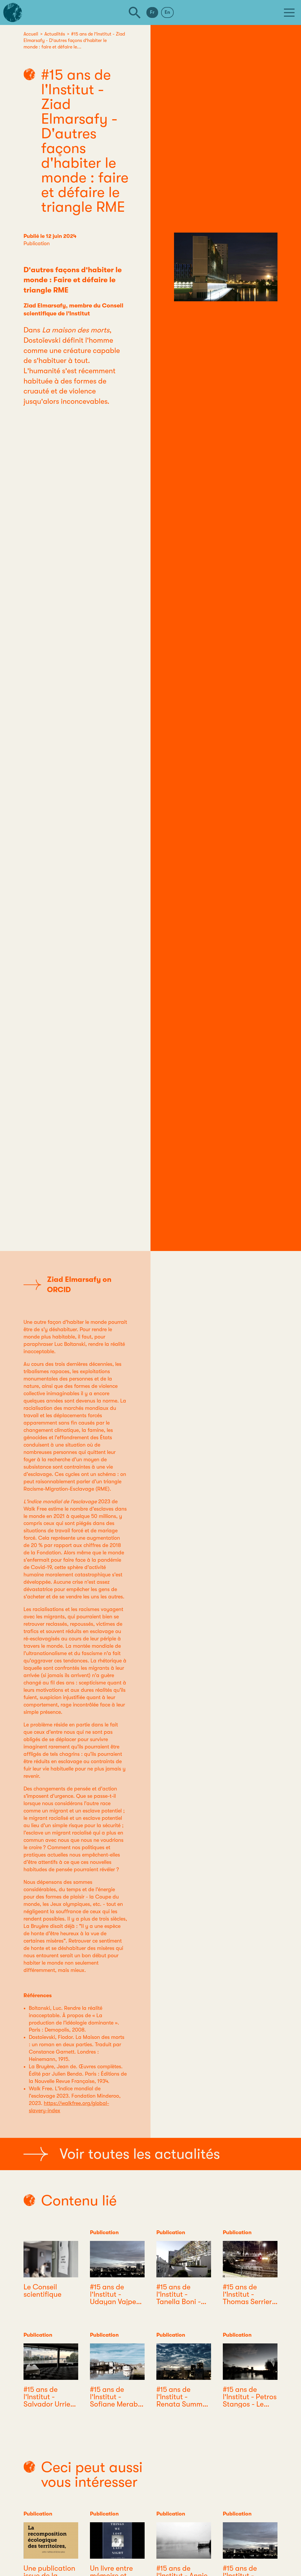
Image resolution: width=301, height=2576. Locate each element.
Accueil (31, 34)
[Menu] (289, 13)
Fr (152, 12)
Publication (37, 243)
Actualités (55, 34)
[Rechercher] (135, 13)
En (167, 12)
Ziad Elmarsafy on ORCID (79, 1284)
